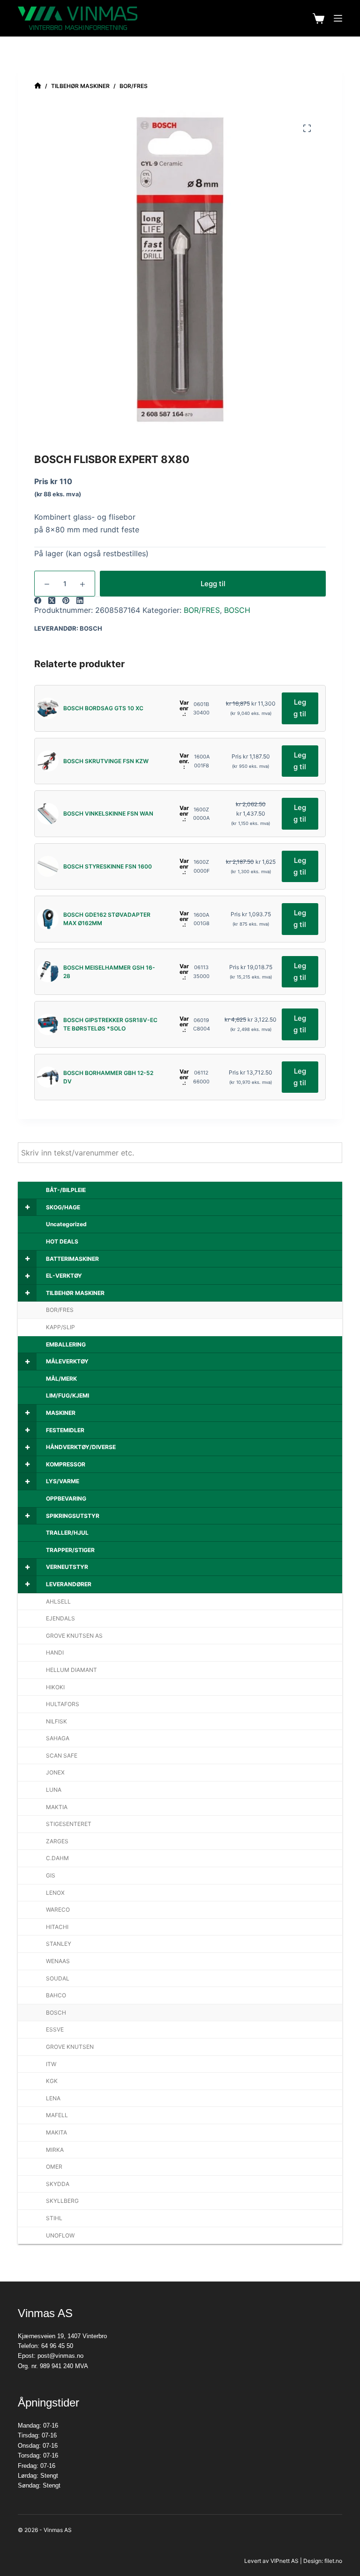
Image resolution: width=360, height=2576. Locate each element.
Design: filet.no (323, 2561)
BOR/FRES (202, 610)
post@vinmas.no (60, 2356)
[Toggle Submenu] (27, 1207)
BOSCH (237, 610)
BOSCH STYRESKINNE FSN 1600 (108, 866)
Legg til (213, 584)
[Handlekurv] (319, 18)
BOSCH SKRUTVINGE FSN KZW (106, 761)
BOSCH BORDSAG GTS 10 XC (103, 708)
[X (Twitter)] (52, 600)
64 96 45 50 (57, 2346)
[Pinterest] (66, 600)
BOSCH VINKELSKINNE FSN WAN (108, 813)
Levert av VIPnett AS (271, 2561)
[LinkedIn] (80, 600)
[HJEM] (38, 86)
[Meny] (338, 18)
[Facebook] (38, 600)
